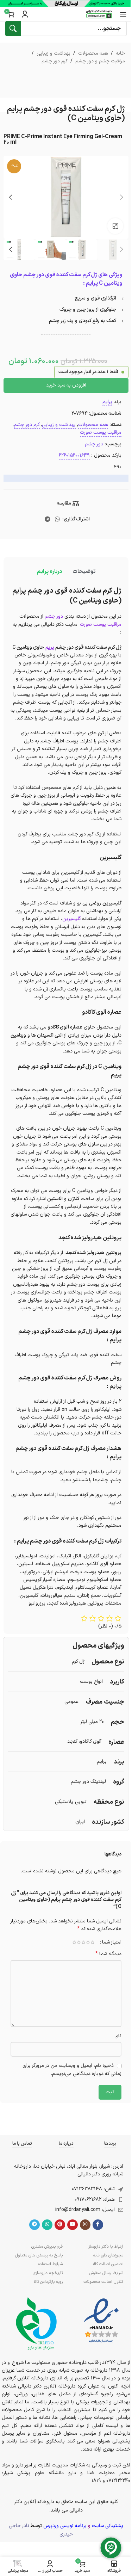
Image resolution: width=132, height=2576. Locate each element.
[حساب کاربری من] (25, 14)
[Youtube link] (73, 2225)
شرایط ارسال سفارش (106, 2273)
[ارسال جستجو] (13, 29)
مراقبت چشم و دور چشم (100, 61)
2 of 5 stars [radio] (88, 1942)
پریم (50, 647)
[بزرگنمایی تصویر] (115, 226)
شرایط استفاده (50, 2264)
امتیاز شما (112, 1942)
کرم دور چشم (55, 61)
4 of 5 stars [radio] (79, 1942)
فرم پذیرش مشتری (47, 2247)
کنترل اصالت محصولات (103, 2282)
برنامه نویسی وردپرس (65, 2526)
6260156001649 (74, 455)
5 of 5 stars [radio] (74, 1942)
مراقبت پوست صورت (101, 433)
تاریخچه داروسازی (48, 2273)
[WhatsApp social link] (58, 519)
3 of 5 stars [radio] (83, 1942)
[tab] (84, 572)
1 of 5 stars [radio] (92, 1942)
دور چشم (94, 444)
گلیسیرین (72, 919)
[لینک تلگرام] (47, 519)
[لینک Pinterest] (60, 2225)
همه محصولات (93, 53)
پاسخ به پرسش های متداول (39, 2255)
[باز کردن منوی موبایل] (123, 14)
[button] (121, 197)
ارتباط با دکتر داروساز (106, 2247)
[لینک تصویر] (101, 2321)
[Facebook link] (98, 2225)
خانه (120, 53)
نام (118, 2036)
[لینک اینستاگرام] (85, 2225)
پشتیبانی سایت (108, 2526)
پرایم (107, 402)
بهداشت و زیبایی (54, 53)
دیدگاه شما (108, 1954)
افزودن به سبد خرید (66, 385)
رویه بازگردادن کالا (48, 2282)
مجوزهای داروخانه (108, 2255)
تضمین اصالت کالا (108, 2264)
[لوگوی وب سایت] (99, 14)
